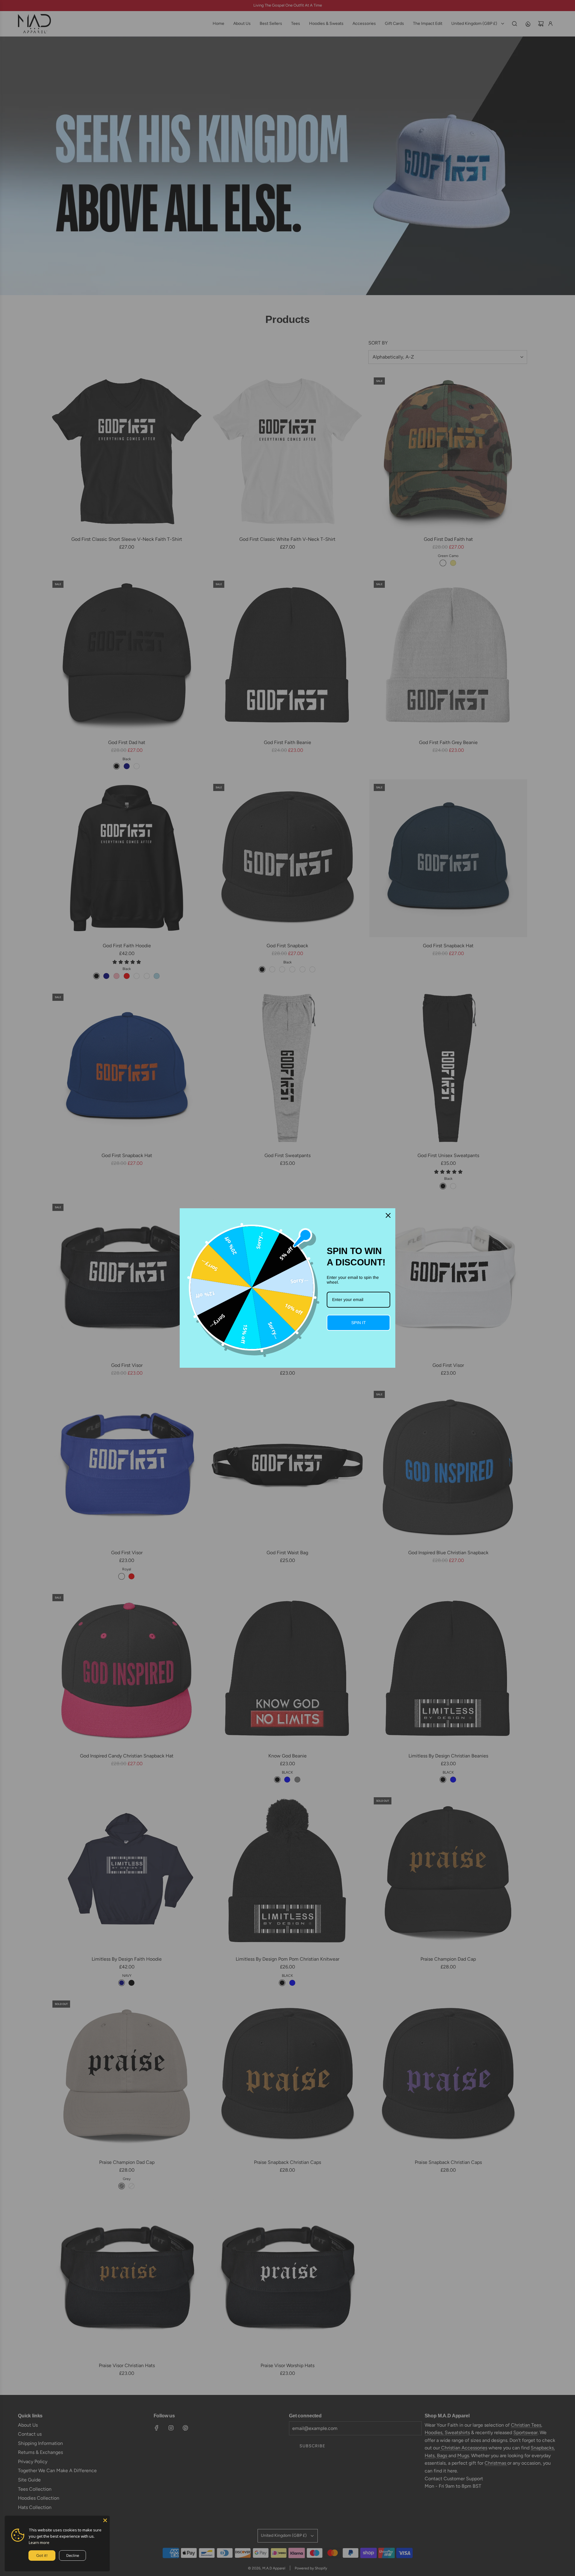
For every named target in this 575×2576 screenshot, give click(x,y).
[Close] (105, 2520)
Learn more (39, 2542)
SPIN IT (359, 1323)
